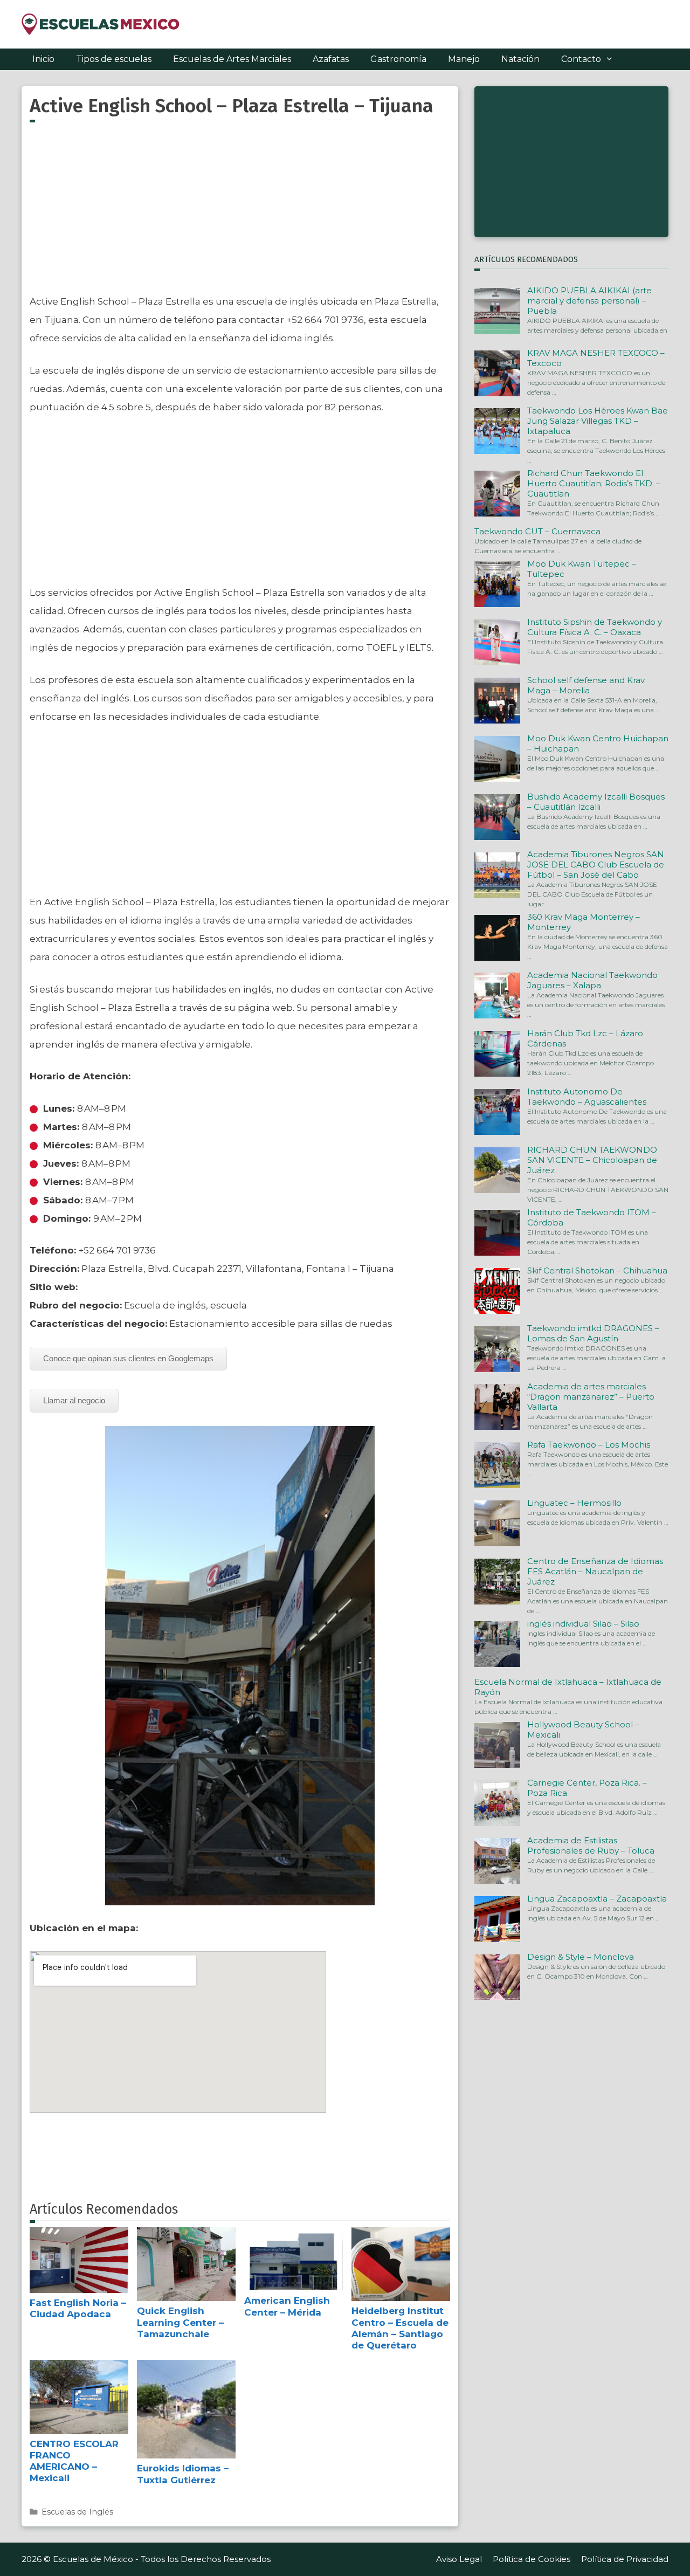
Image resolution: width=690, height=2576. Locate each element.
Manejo (464, 59)
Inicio (43, 59)
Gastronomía (398, 59)
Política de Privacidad (625, 2559)
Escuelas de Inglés (77, 2512)
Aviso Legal (459, 2559)
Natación (520, 59)
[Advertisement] (240, 214)
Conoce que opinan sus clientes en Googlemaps (128, 1358)
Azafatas (331, 59)
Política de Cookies (532, 2559)
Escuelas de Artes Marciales (232, 59)
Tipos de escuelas (114, 59)
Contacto (581, 59)
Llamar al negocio (74, 1400)
